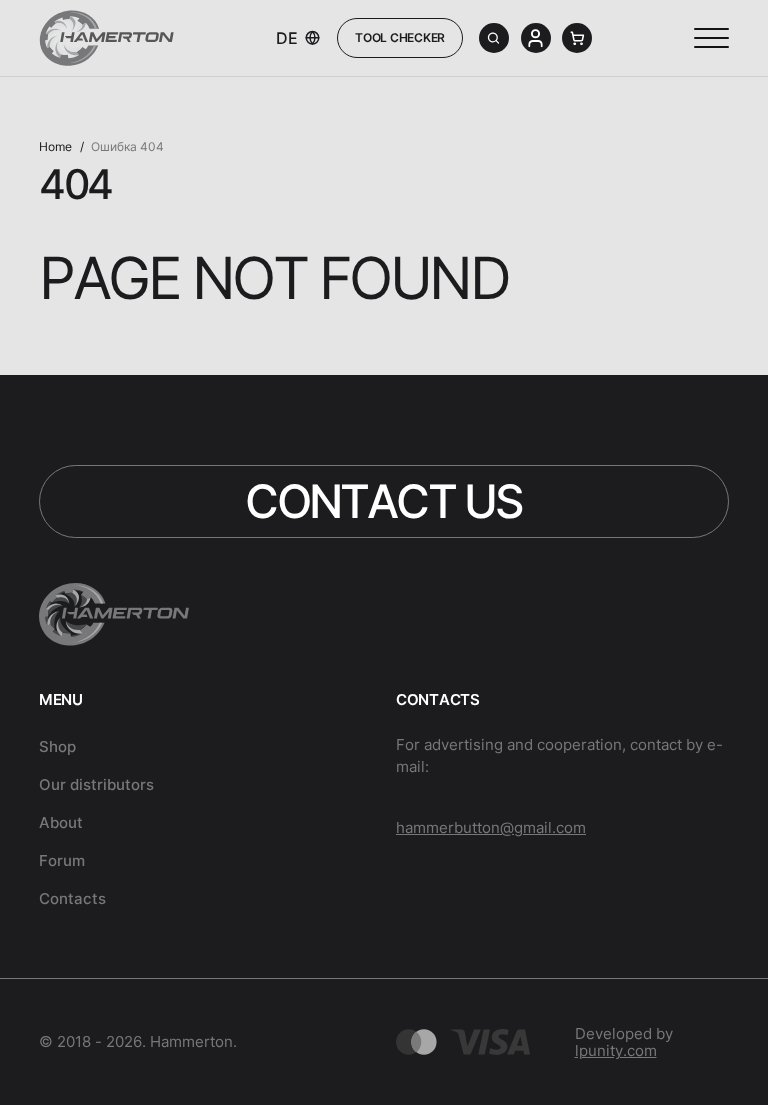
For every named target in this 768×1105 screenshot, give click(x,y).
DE (287, 38)
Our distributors (96, 784)
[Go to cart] (577, 38)
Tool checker (400, 37)
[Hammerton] (106, 38)
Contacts (72, 898)
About (61, 822)
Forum (62, 860)
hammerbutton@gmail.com (491, 827)
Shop (57, 747)
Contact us (383, 501)
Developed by (624, 1042)
